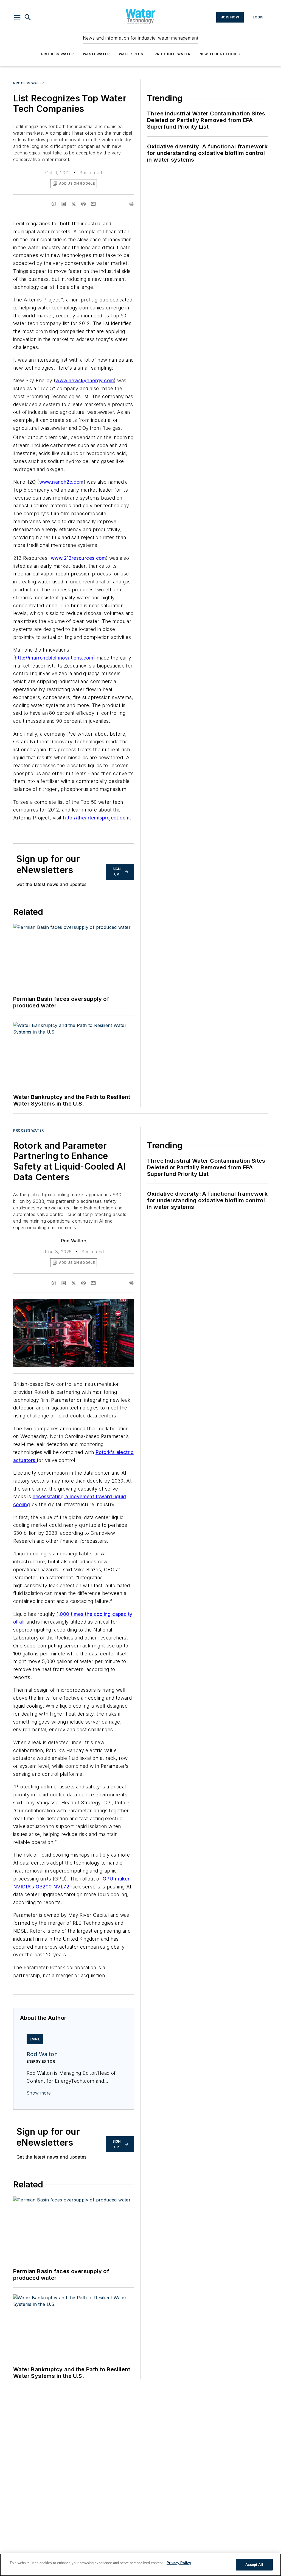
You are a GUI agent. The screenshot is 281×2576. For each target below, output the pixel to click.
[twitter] (74, 204)
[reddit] (83, 204)
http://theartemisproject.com (96, 818)
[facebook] (54, 204)
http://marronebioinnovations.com (54, 658)
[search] (28, 17)
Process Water (58, 54)
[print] (131, 204)
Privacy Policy (179, 2563)
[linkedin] (64, 204)
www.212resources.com (78, 558)
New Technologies (220, 54)
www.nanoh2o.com (61, 482)
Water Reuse (132, 54)
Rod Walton (74, 1241)
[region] (140, 2565)
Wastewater (96, 54)
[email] (93, 204)
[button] (17, 17)
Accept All (254, 2565)
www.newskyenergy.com (85, 380)
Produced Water (173, 54)
